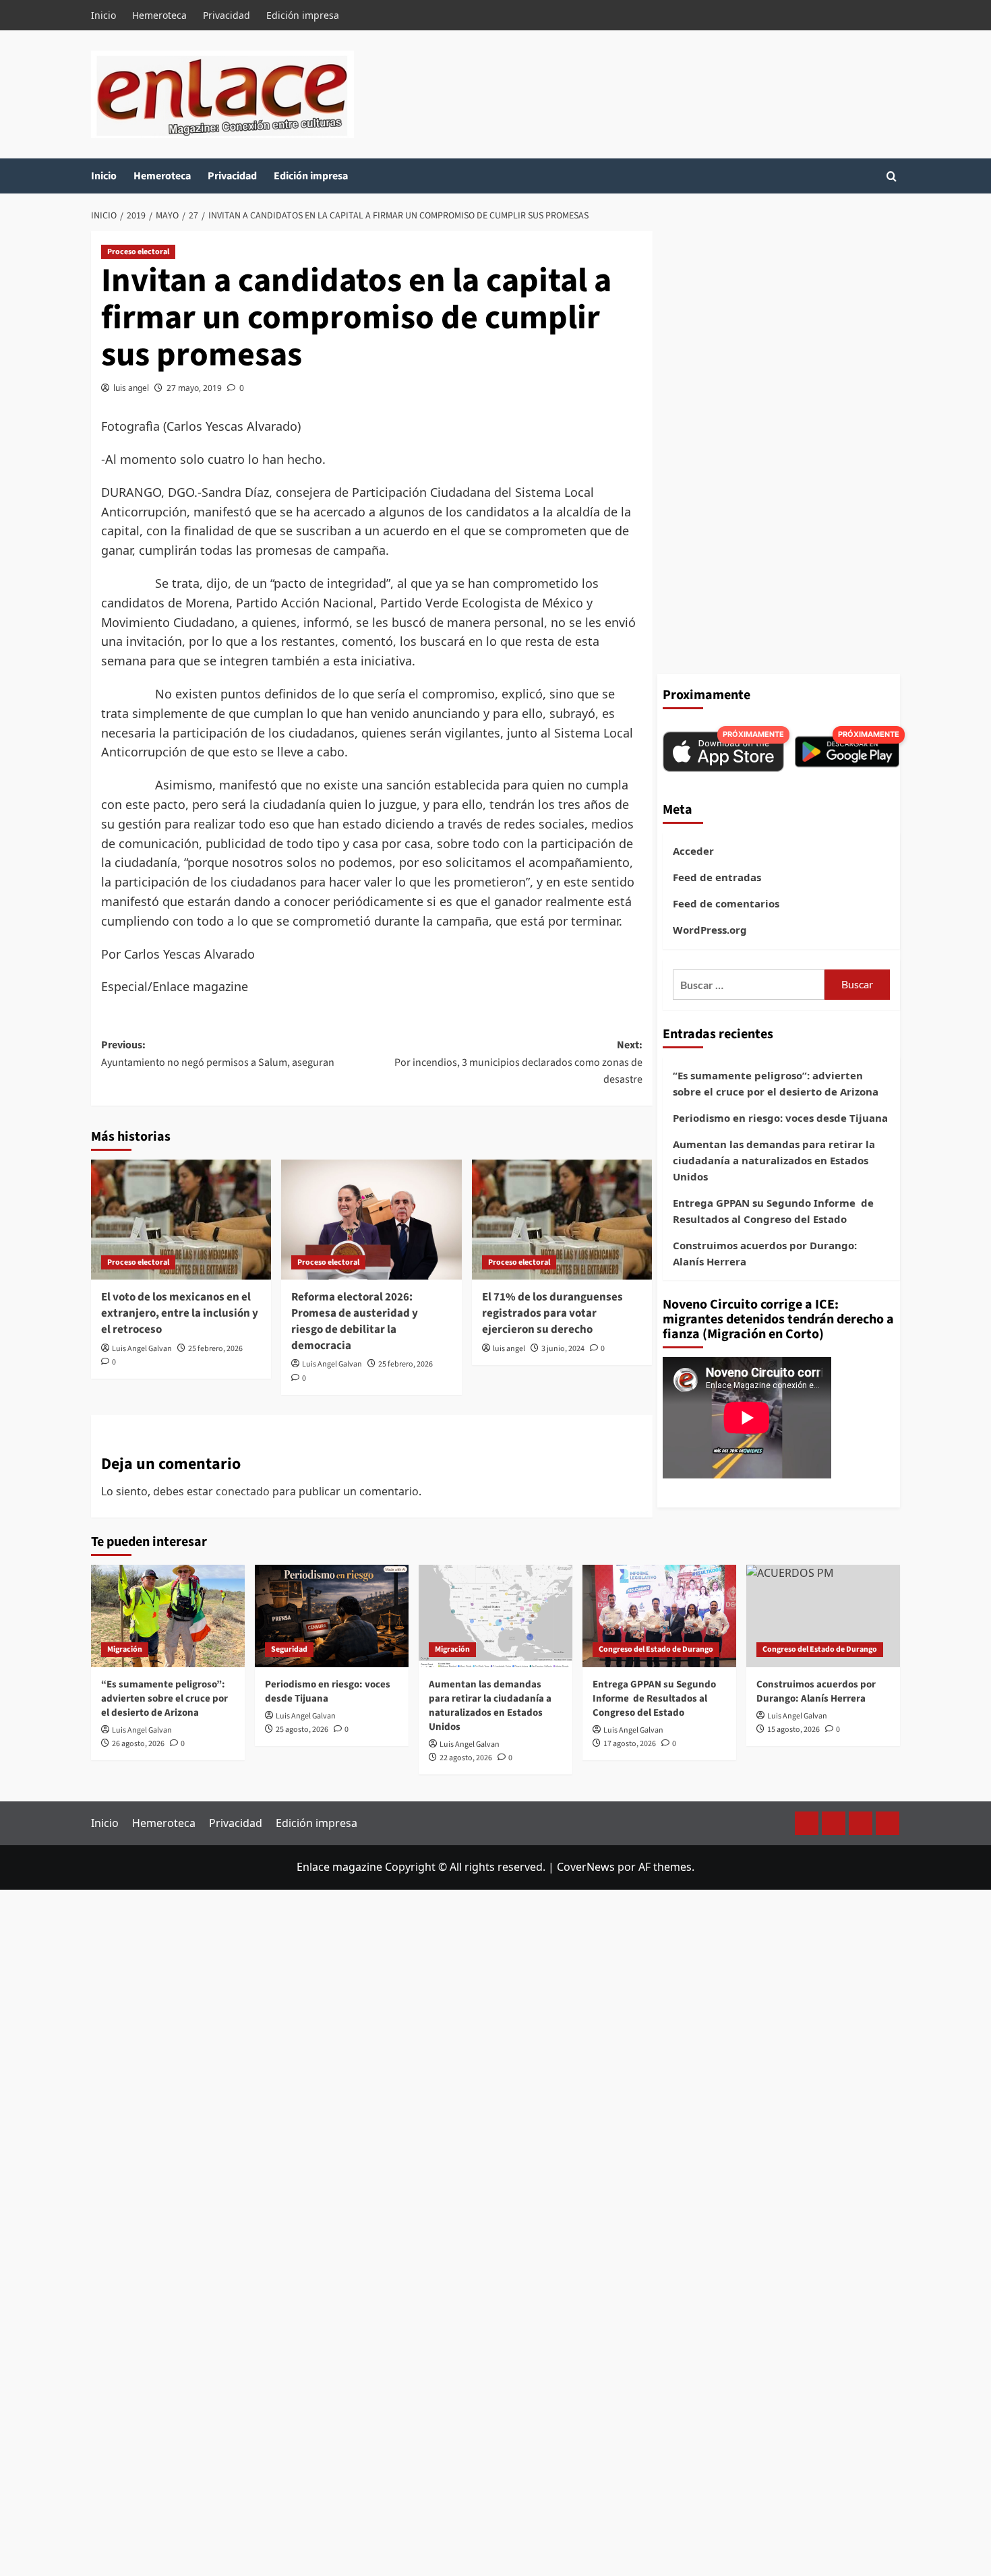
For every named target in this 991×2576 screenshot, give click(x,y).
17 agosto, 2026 (630, 1744)
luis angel (131, 388)
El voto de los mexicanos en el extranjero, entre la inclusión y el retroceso (180, 1313)
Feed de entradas (717, 877)
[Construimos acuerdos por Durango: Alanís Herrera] (823, 1616)
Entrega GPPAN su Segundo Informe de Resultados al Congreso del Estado (773, 1211)
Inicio (103, 15)
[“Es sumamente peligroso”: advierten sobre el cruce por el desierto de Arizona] (168, 1616)
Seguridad (289, 1649)
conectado (243, 1491)
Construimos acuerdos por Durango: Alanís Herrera (765, 1253)
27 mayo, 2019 (194, 388)
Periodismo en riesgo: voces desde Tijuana (780, 1118)
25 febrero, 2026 (215, 1349)
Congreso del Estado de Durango (656, 1649)
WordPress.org (710, 930)
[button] (892, 176)
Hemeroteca (159, 15)
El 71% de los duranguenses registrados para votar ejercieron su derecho (552, 1313)
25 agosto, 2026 (302, 1730)
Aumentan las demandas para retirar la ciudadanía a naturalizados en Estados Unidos (774, 1160)
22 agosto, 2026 (466, 1758)
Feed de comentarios (726, 903)
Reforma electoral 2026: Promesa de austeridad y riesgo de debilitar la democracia (355, 1321)
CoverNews (586, 1867)
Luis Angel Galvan (142, 1349)
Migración (125, 1649)
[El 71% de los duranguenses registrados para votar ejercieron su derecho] (562, 1220)
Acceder (693, 851)
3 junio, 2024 (563, 1349)
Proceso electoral (138, 252)
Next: (518, 1062)
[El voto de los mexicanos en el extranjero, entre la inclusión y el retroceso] (181, 1220)
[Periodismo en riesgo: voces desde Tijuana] (332, 1616)
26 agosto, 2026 (138, 1744)
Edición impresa (303, 15)
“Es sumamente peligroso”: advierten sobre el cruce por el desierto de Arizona (776, 1083)
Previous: (218, 1054)
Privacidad (227, 15)
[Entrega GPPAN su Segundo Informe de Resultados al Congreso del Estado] (659, 1616)
